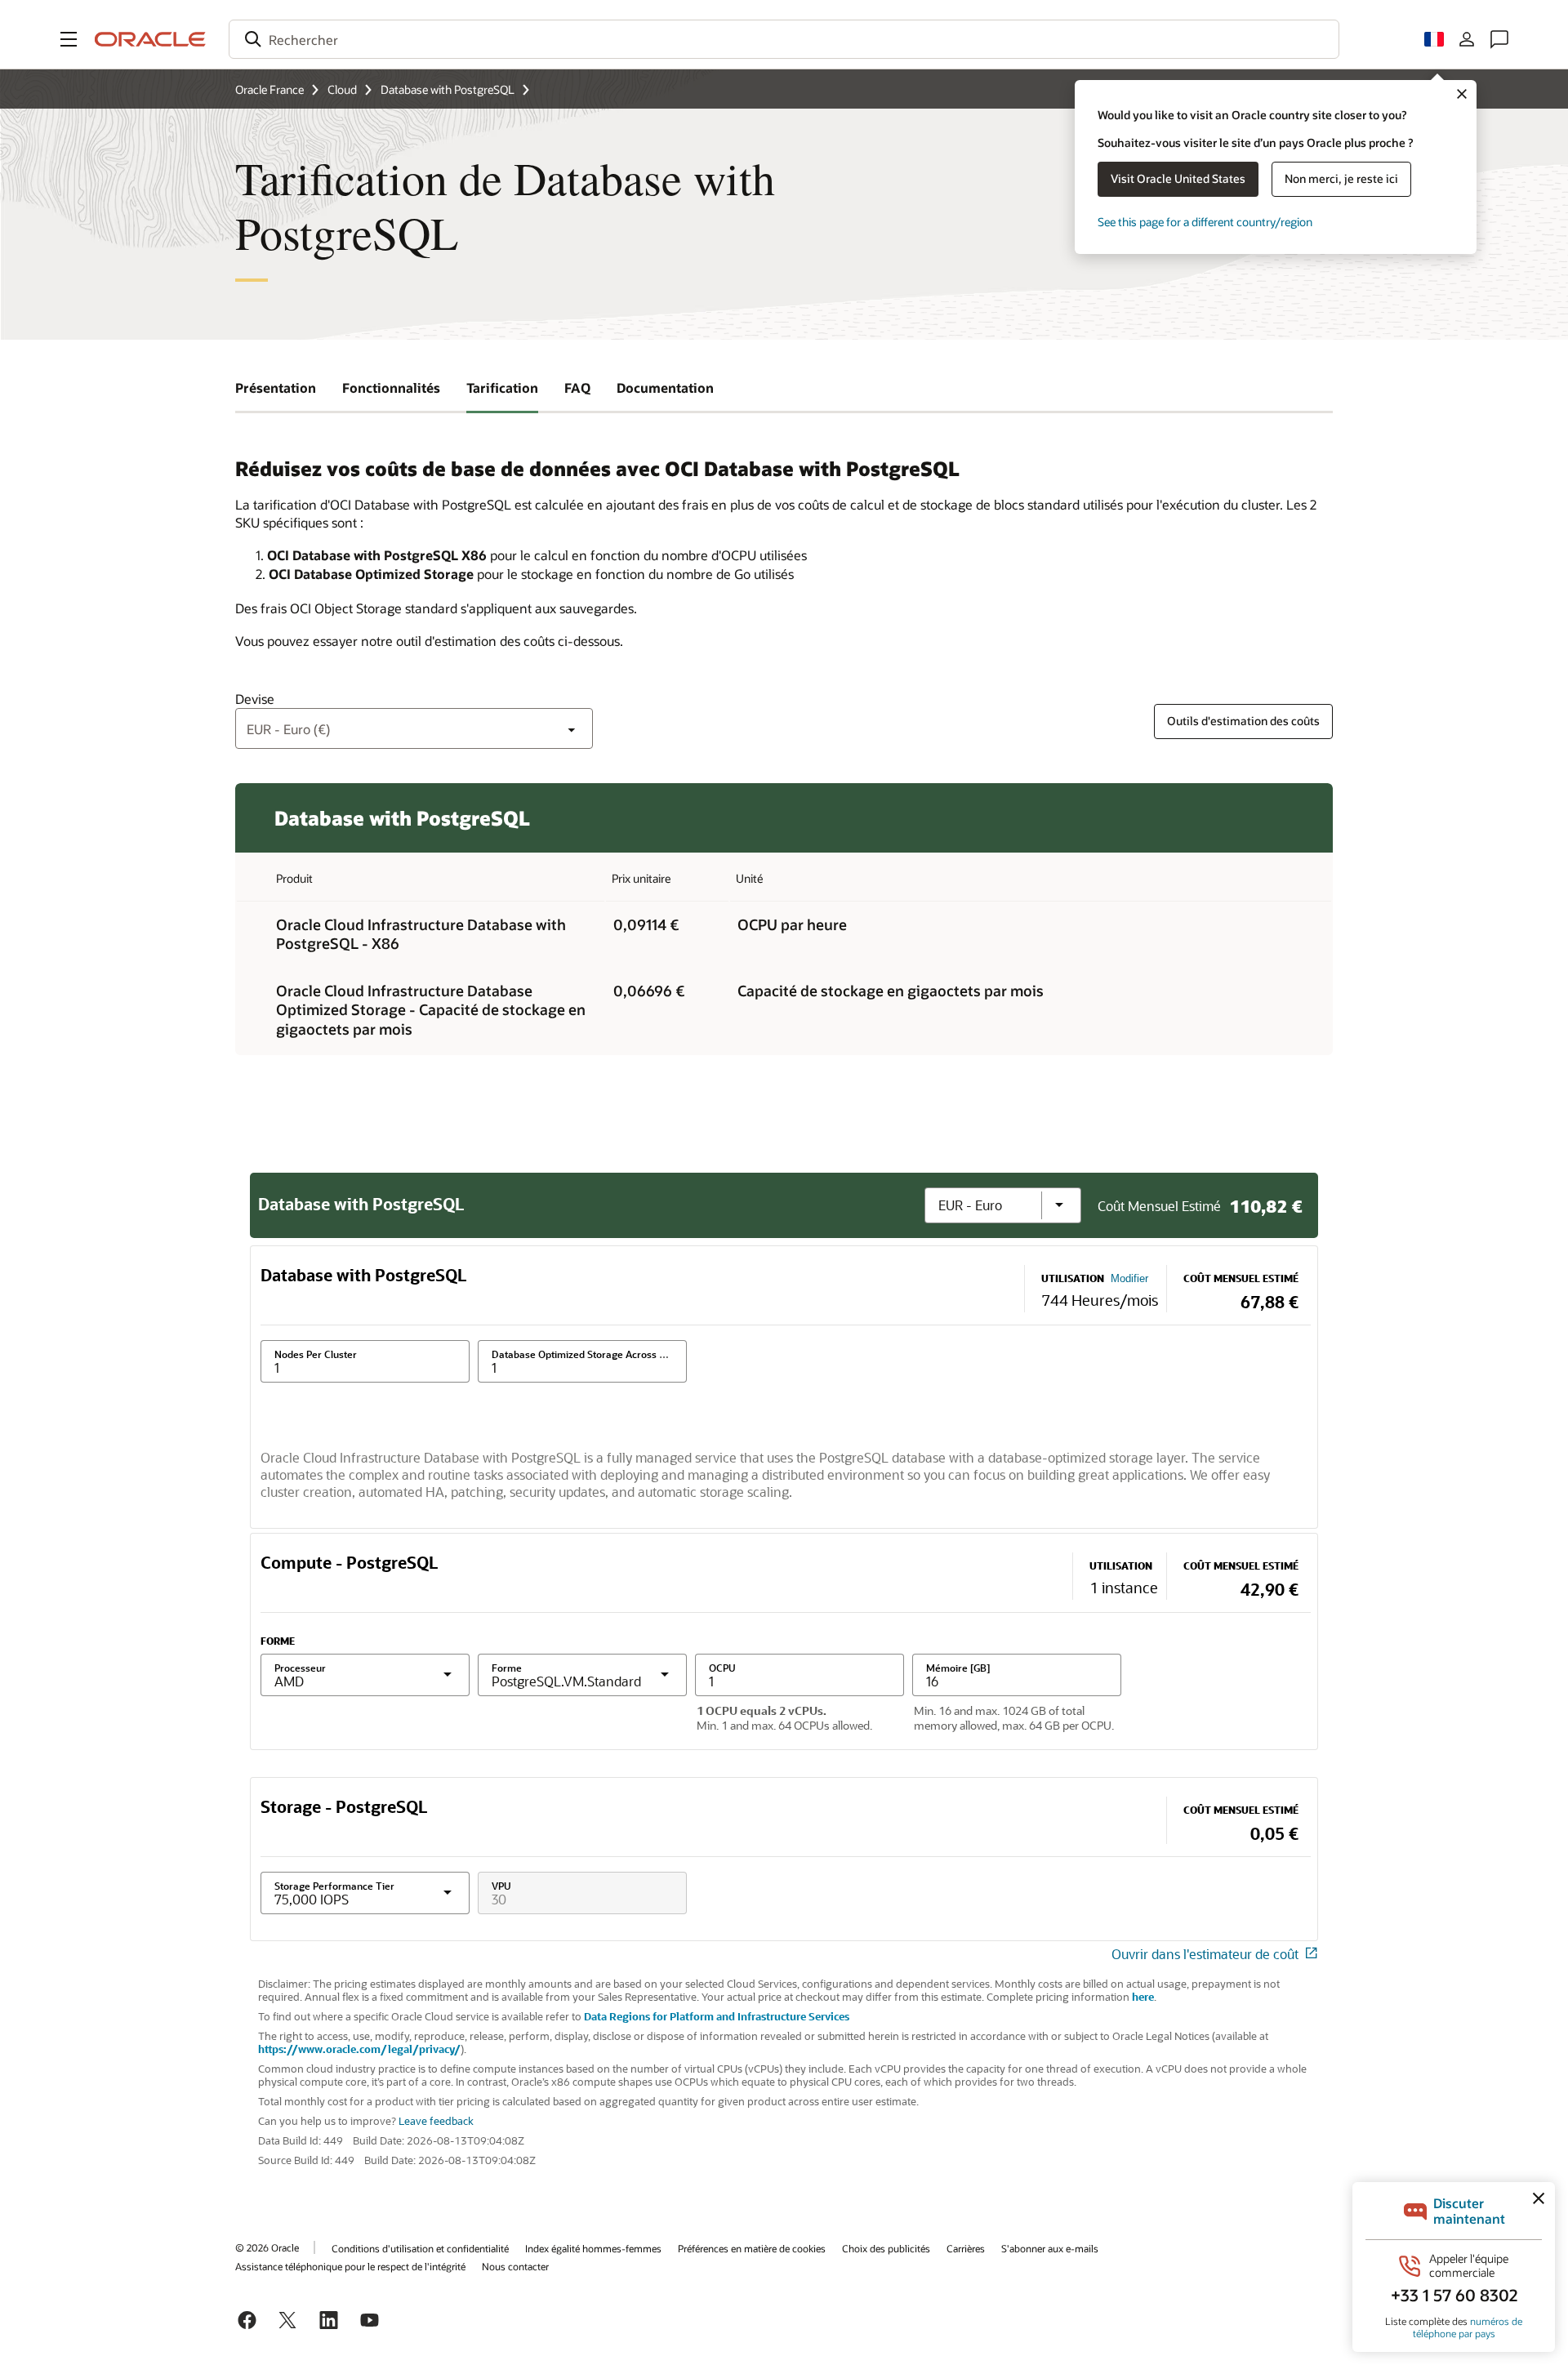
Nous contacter (515, 2266)
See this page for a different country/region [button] (1205, 222)
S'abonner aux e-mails (1050, 2248)
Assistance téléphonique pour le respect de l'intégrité (350, 2266)
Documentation (665, 387)
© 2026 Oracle (267, 2247)
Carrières (966, 2248)
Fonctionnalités (391, 387)
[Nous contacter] (1499, 39)
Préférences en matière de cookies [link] (752, 2248)
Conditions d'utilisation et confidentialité (420, 2248)
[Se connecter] (1467, 39)
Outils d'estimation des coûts (1243, 721)
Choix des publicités (886, 2248)
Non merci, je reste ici (1341, 178)
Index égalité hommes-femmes (593, 2248)
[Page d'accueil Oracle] (150, 39)
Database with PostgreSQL (448, 89)
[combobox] (784, 39)
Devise (255, 699)
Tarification (502, 387)
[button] (69, 39)
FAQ (577, 387)
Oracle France (269, 89)
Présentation (276, 387)
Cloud (342, 89)
